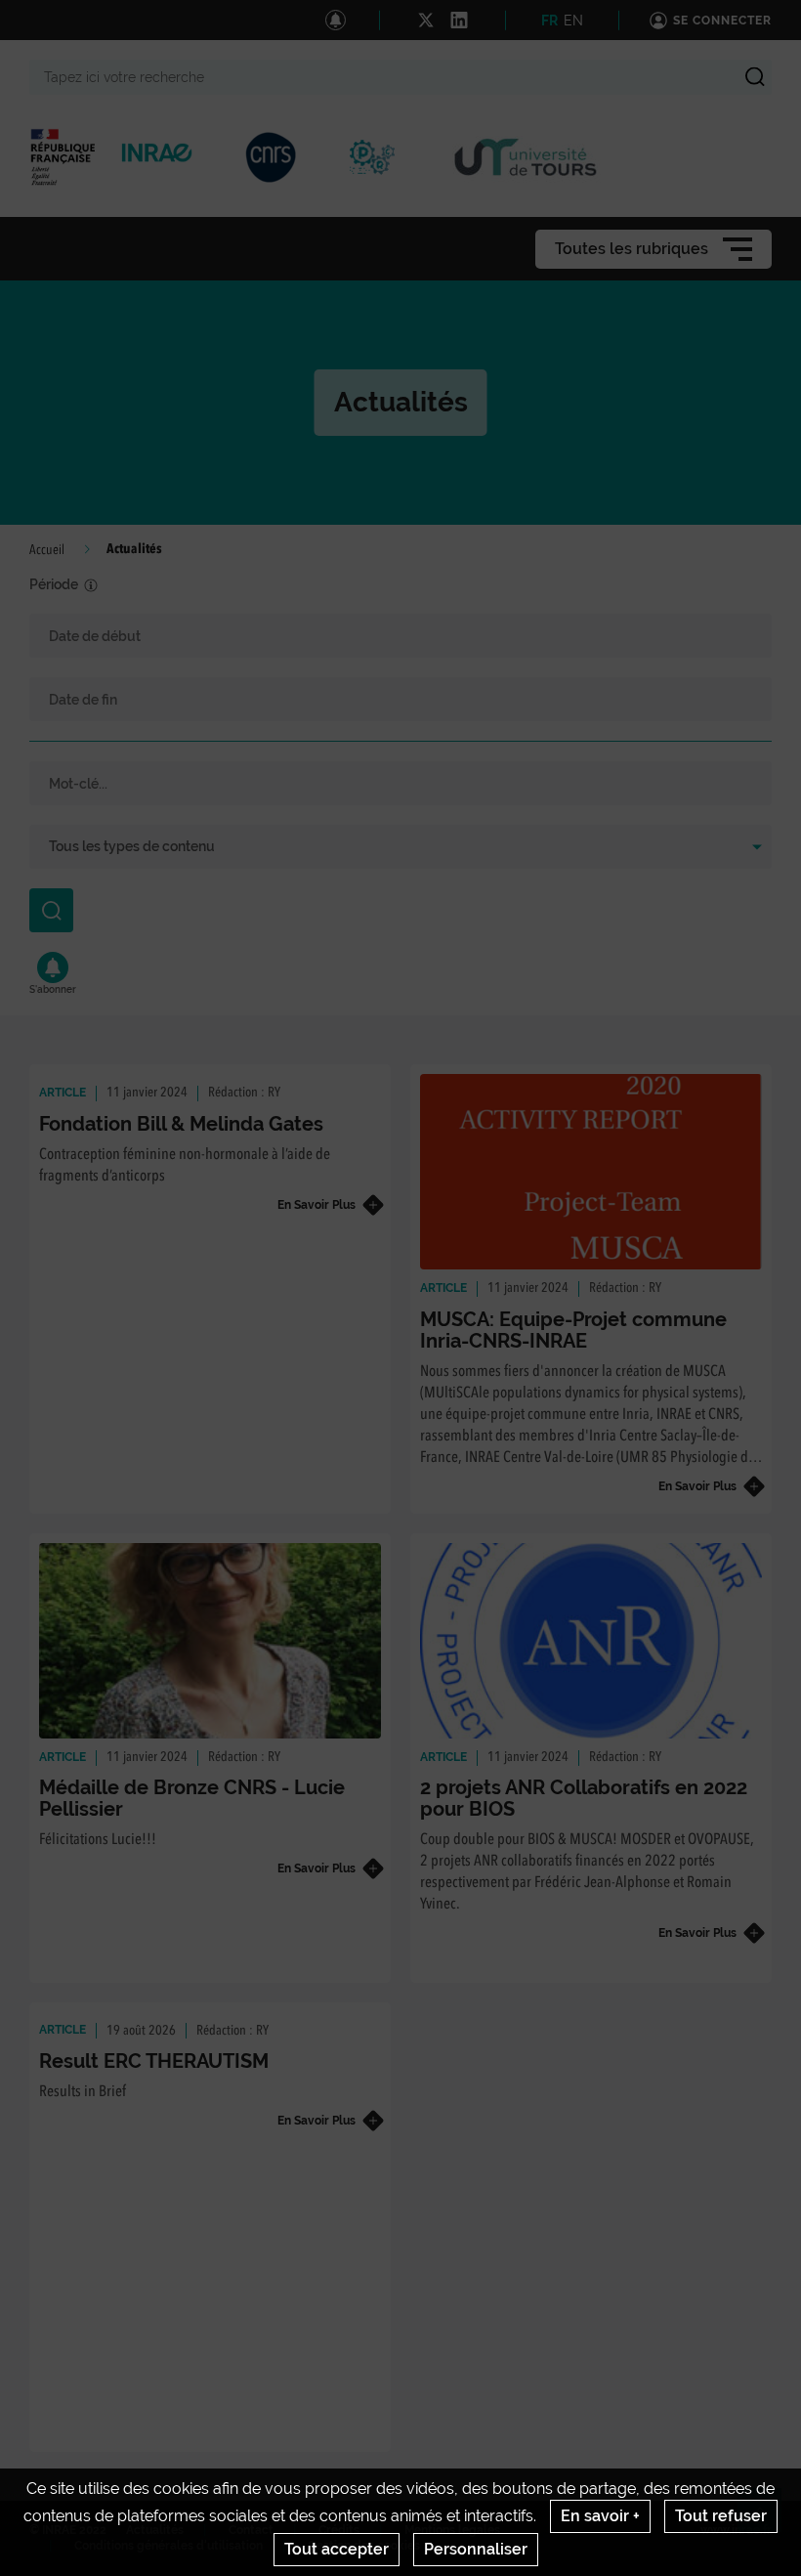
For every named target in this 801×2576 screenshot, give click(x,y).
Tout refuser (721, 2516)
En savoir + (600, 2516)
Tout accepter (337, 2549)
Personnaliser (476, 2549)
